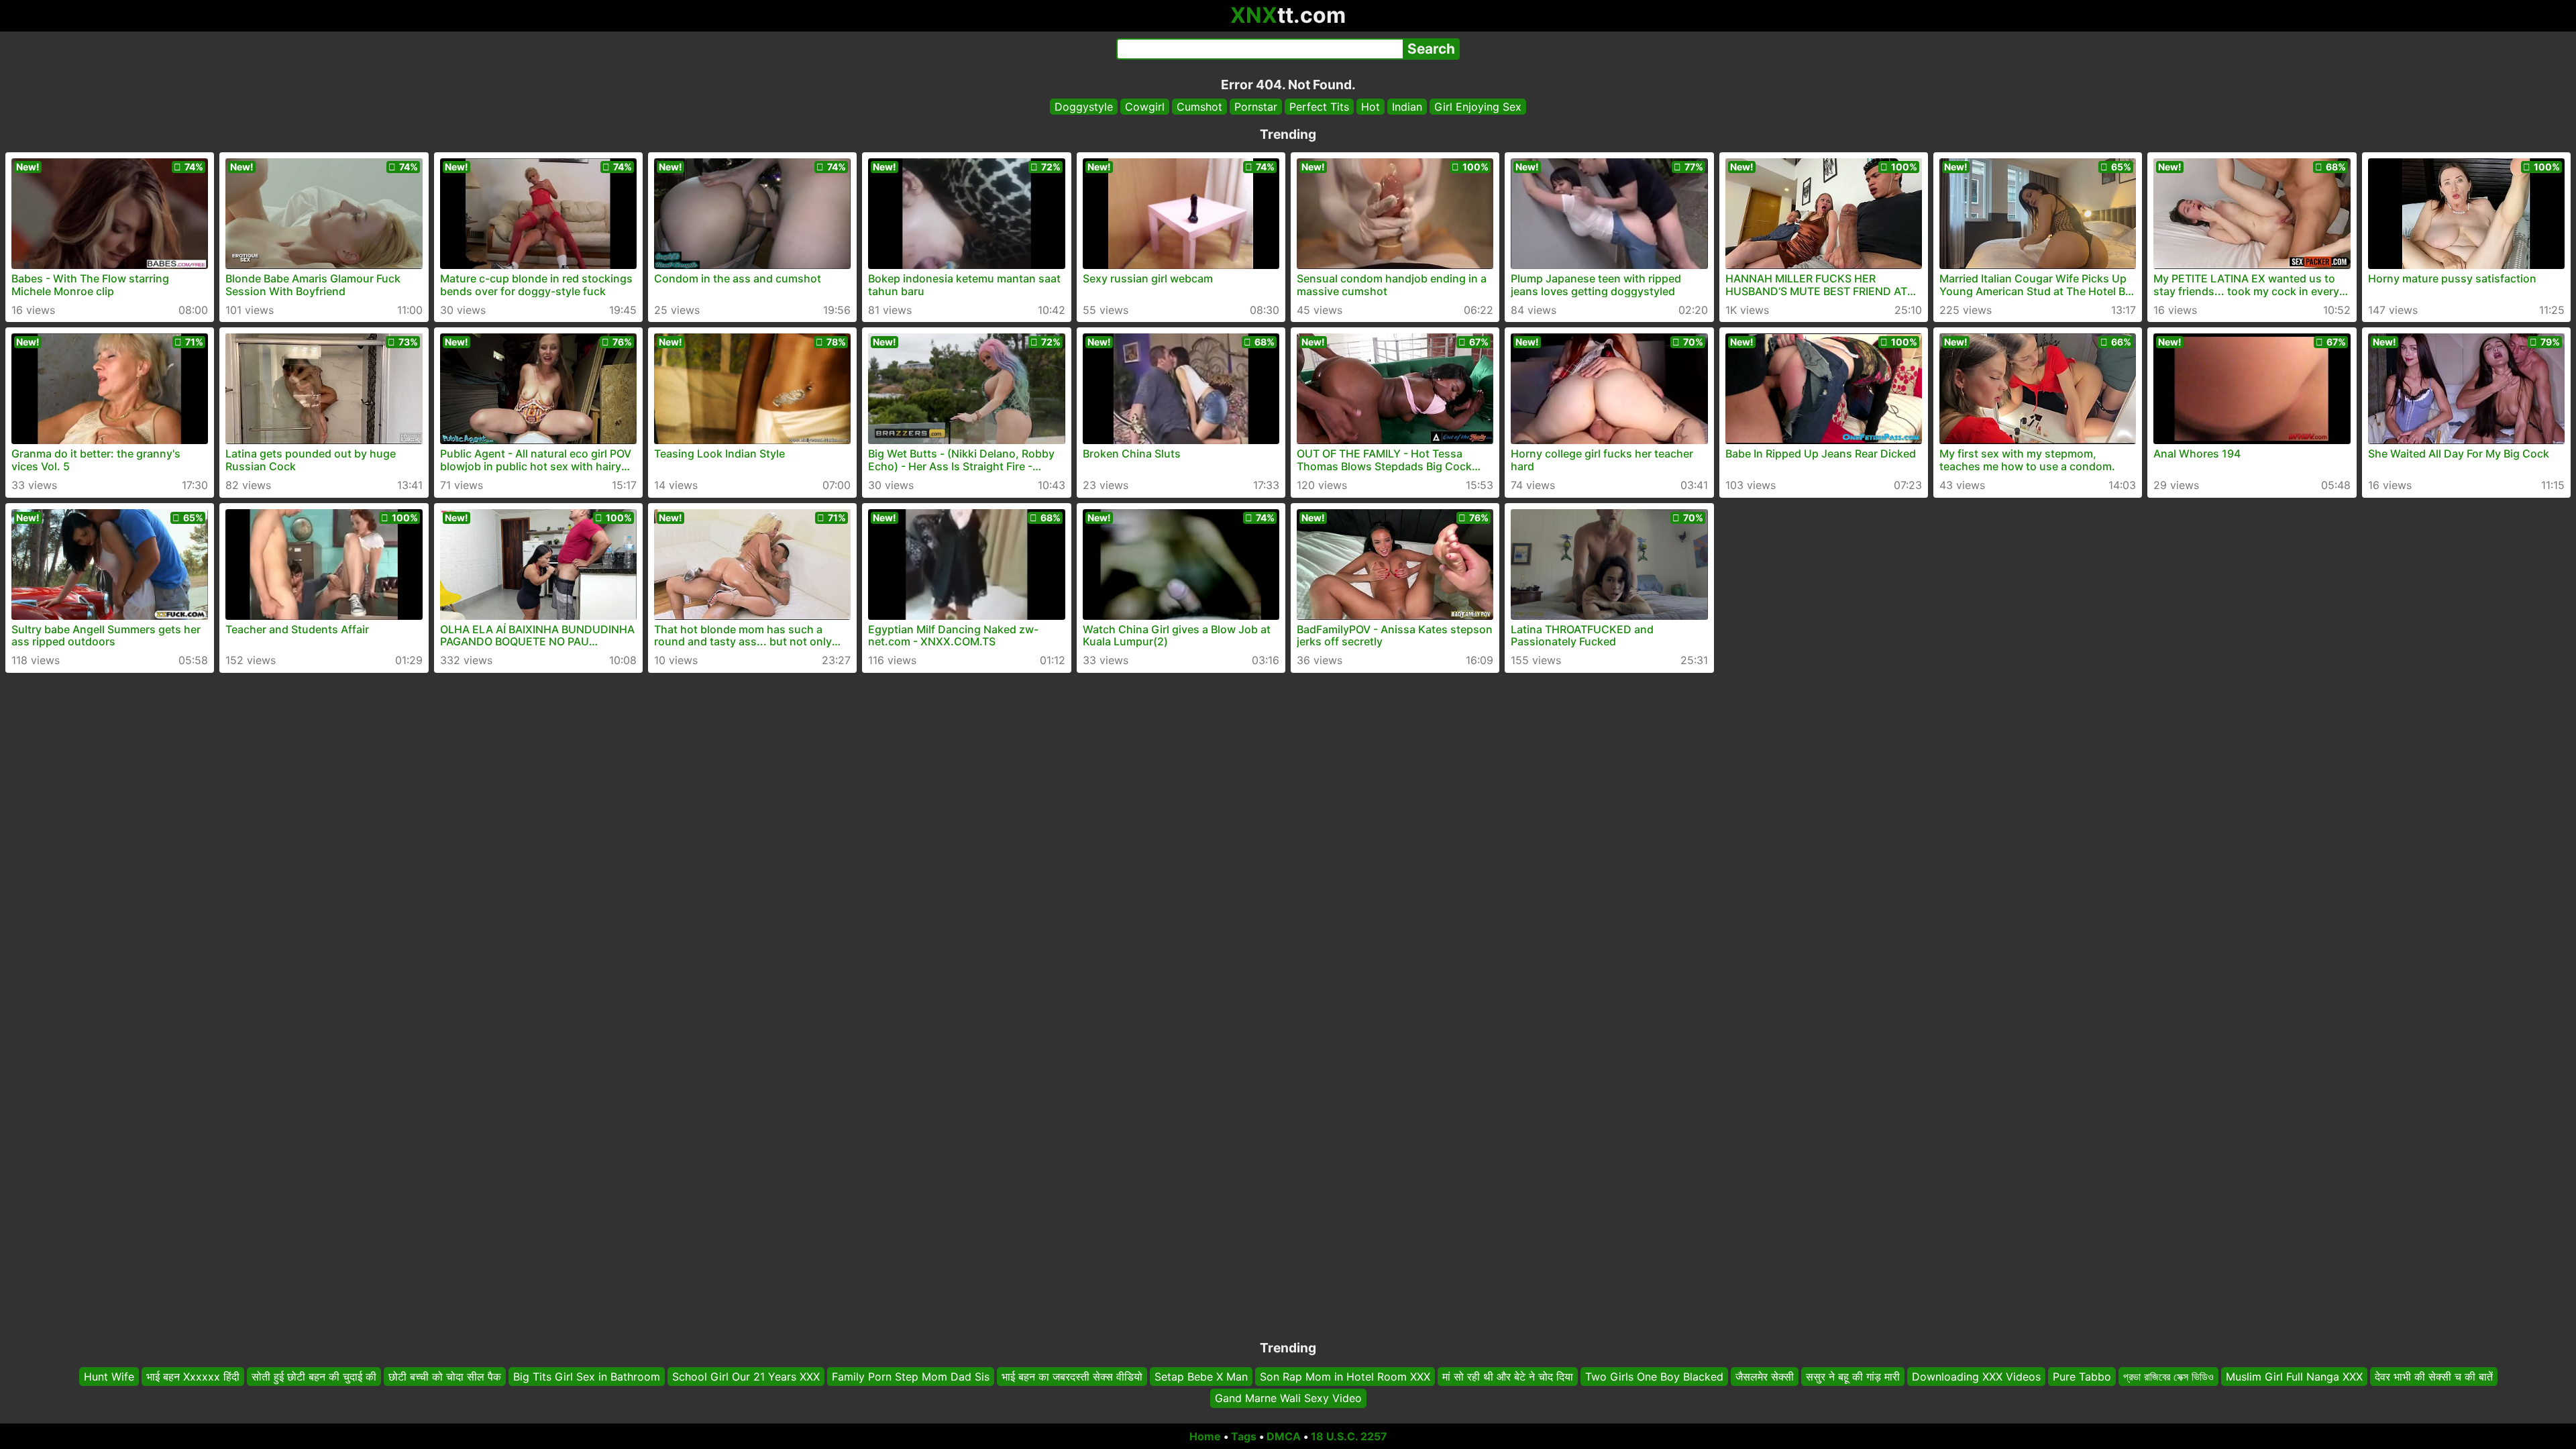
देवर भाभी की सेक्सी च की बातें (2434, 1377)
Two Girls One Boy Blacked (1654, 1377)
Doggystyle (1084, 107)
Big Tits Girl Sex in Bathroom (587, 1377)
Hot (1371, 107)
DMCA (1284, 1436)
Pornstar (1256, 107)
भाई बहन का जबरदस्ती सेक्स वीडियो (1072, 1377)
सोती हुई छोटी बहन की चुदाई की (314, 1377)
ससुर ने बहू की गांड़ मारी (1853, 1377)
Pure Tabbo (2082, 1377)
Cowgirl (1145, 107)
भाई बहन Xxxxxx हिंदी (193, 1377)
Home (1205, 1436)
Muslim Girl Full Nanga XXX (2294, 1377)
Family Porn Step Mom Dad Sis (911, 1377)
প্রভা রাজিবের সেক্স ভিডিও (2168, 1377)
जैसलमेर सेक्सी (1765, 1377)
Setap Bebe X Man (1201, 1377)
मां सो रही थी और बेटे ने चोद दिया (1508, 1377)
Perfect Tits (1319, 107)
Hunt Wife (109, 1377)
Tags (1244, 1436)
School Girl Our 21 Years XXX (746, 1377)
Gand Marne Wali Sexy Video (1288, 1399)
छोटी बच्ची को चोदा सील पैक (445, 1377)
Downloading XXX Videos (1976, 1377)
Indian (1407, 107)
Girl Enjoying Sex (1478, 107)
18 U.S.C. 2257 (1349, 1436)
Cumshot (1199, 107)
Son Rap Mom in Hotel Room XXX (1345, 1377)
